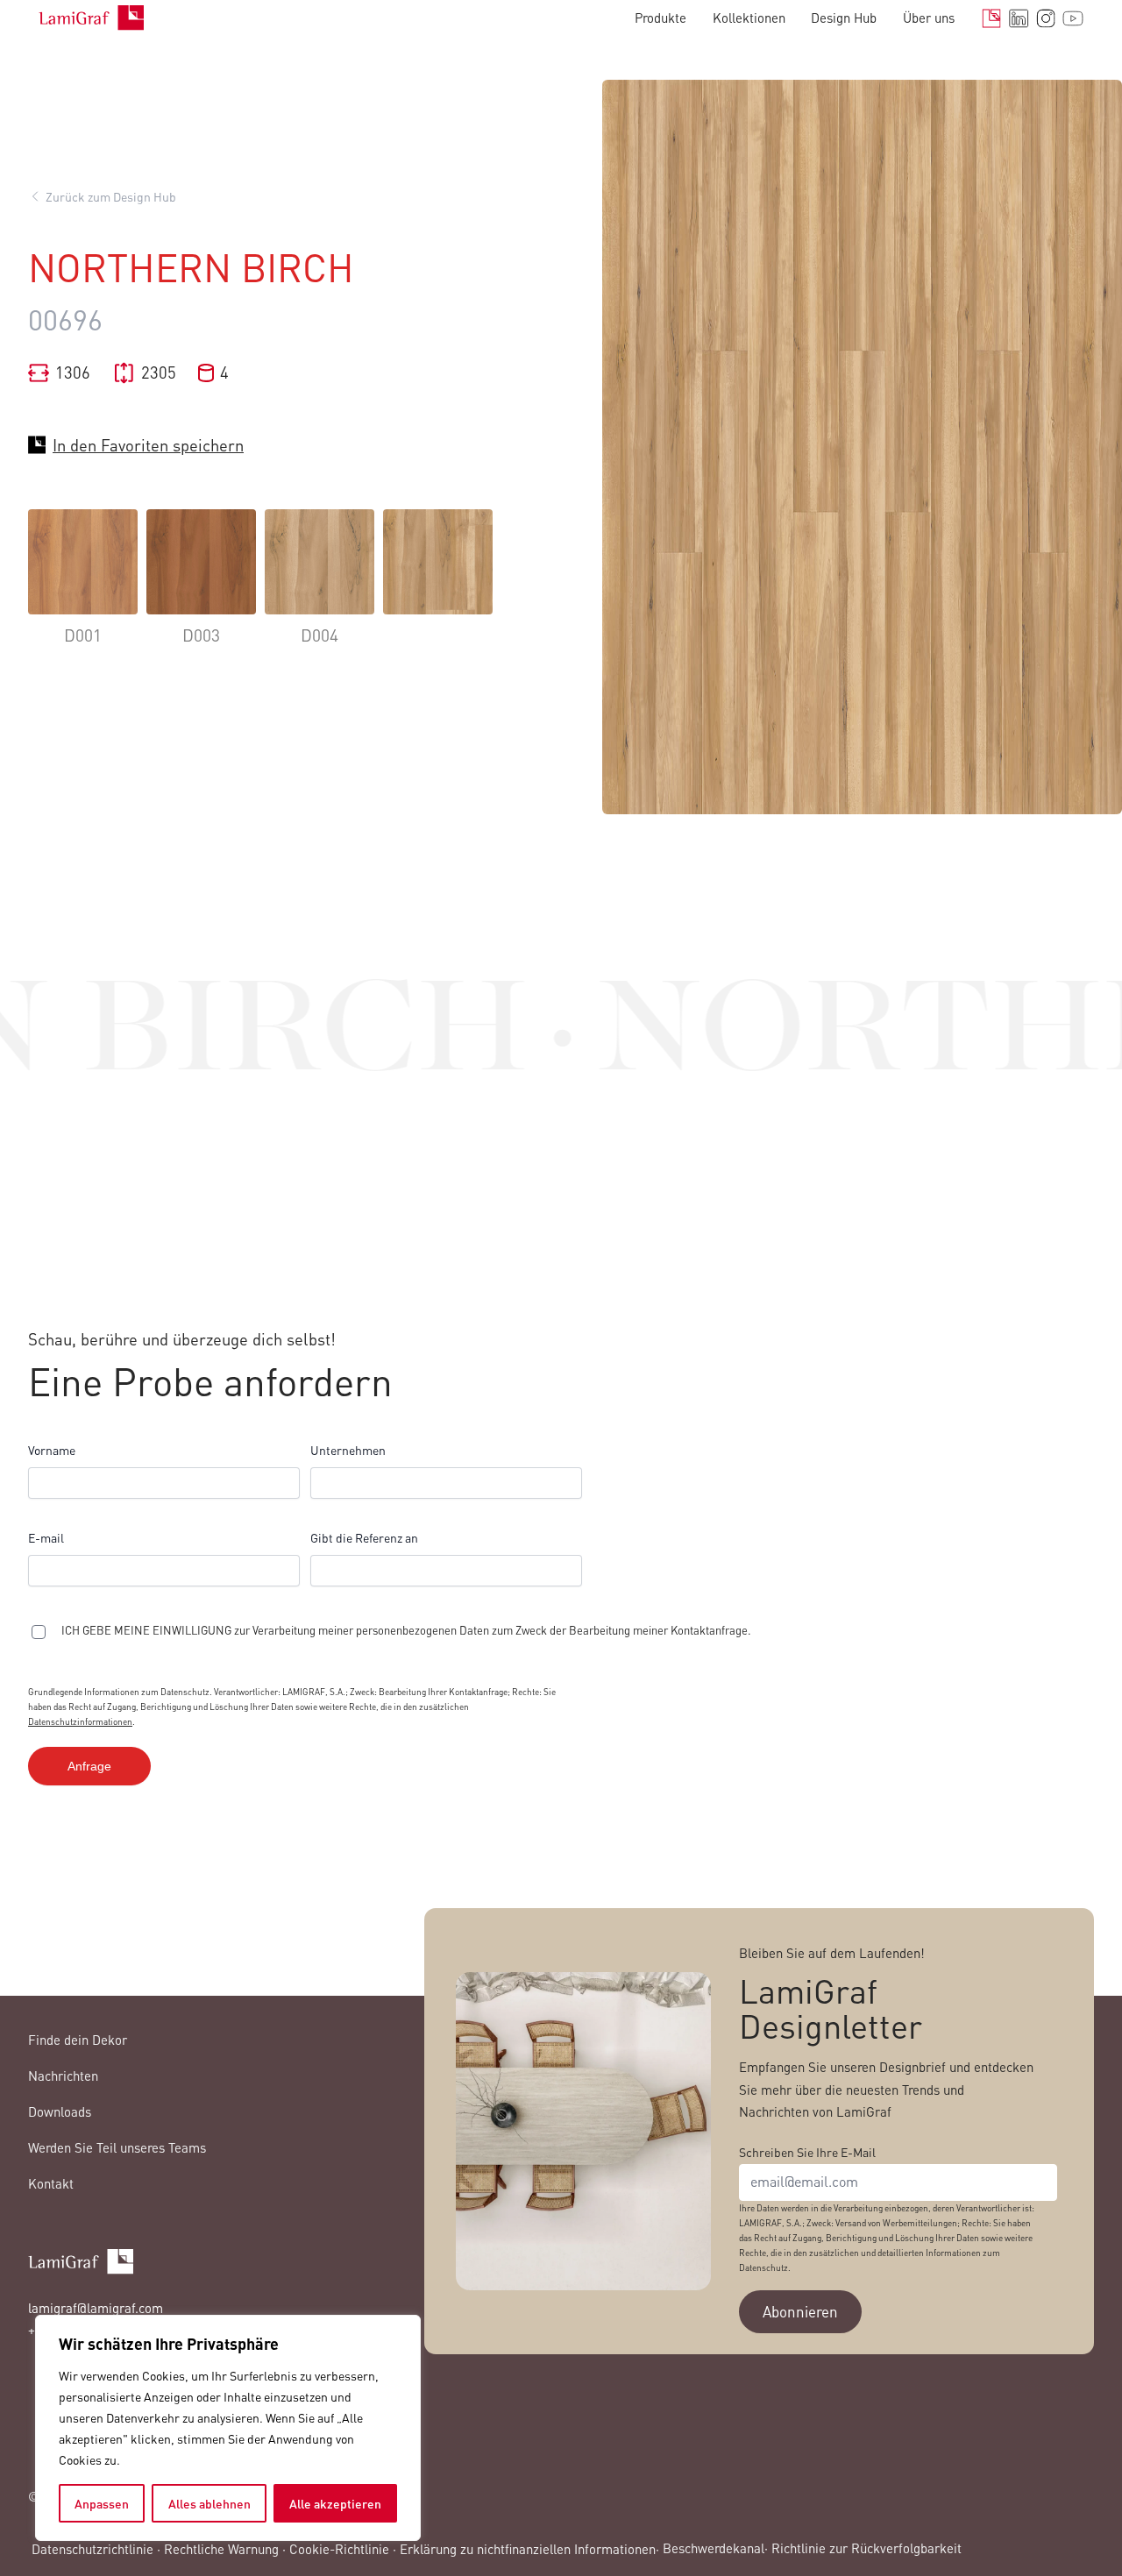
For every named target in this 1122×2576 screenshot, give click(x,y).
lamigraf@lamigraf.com (96, 2308)
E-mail (46, 1537)
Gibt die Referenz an (364, 1537)
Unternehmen (348, 1450)
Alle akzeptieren (335, 2503)
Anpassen (102, 2503)
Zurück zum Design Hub (111, 196)
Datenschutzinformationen (80, 1721)
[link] (83, 590)
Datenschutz (763, 2267)
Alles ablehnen (209, 2503)
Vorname (52, 1450)
